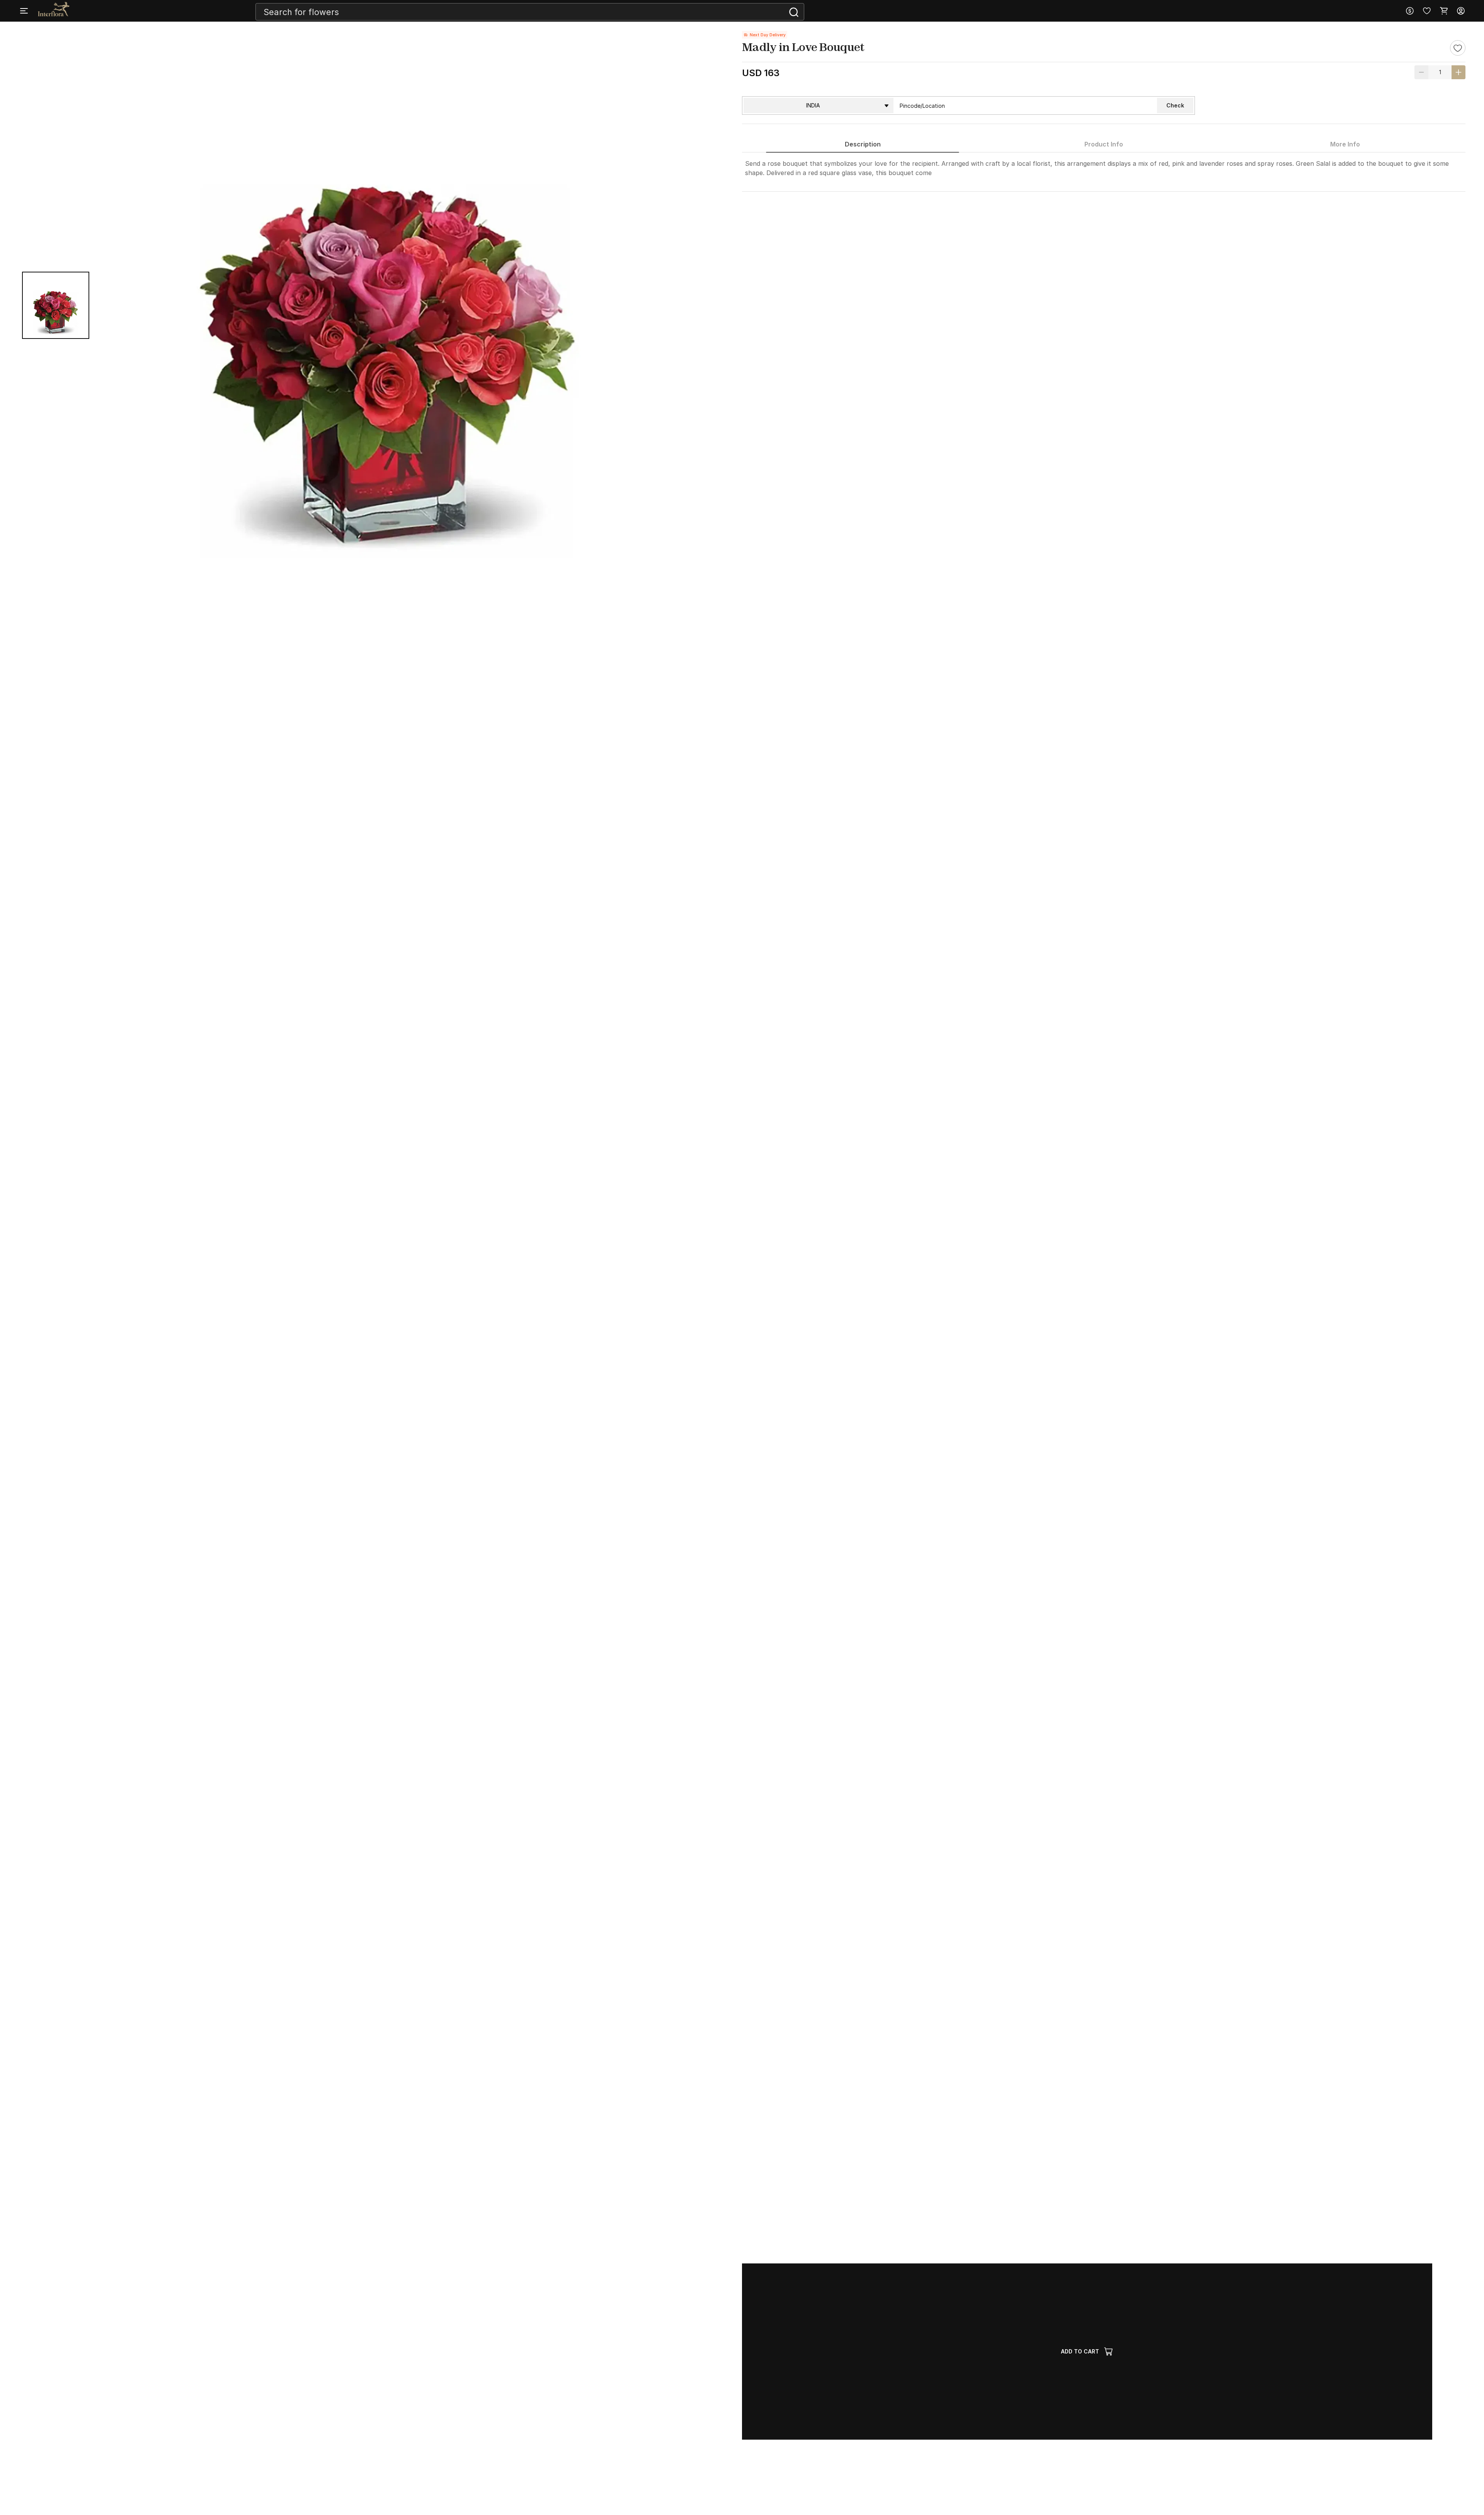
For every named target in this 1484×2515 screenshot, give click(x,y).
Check (1175, 105)
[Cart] (1444, 11)
